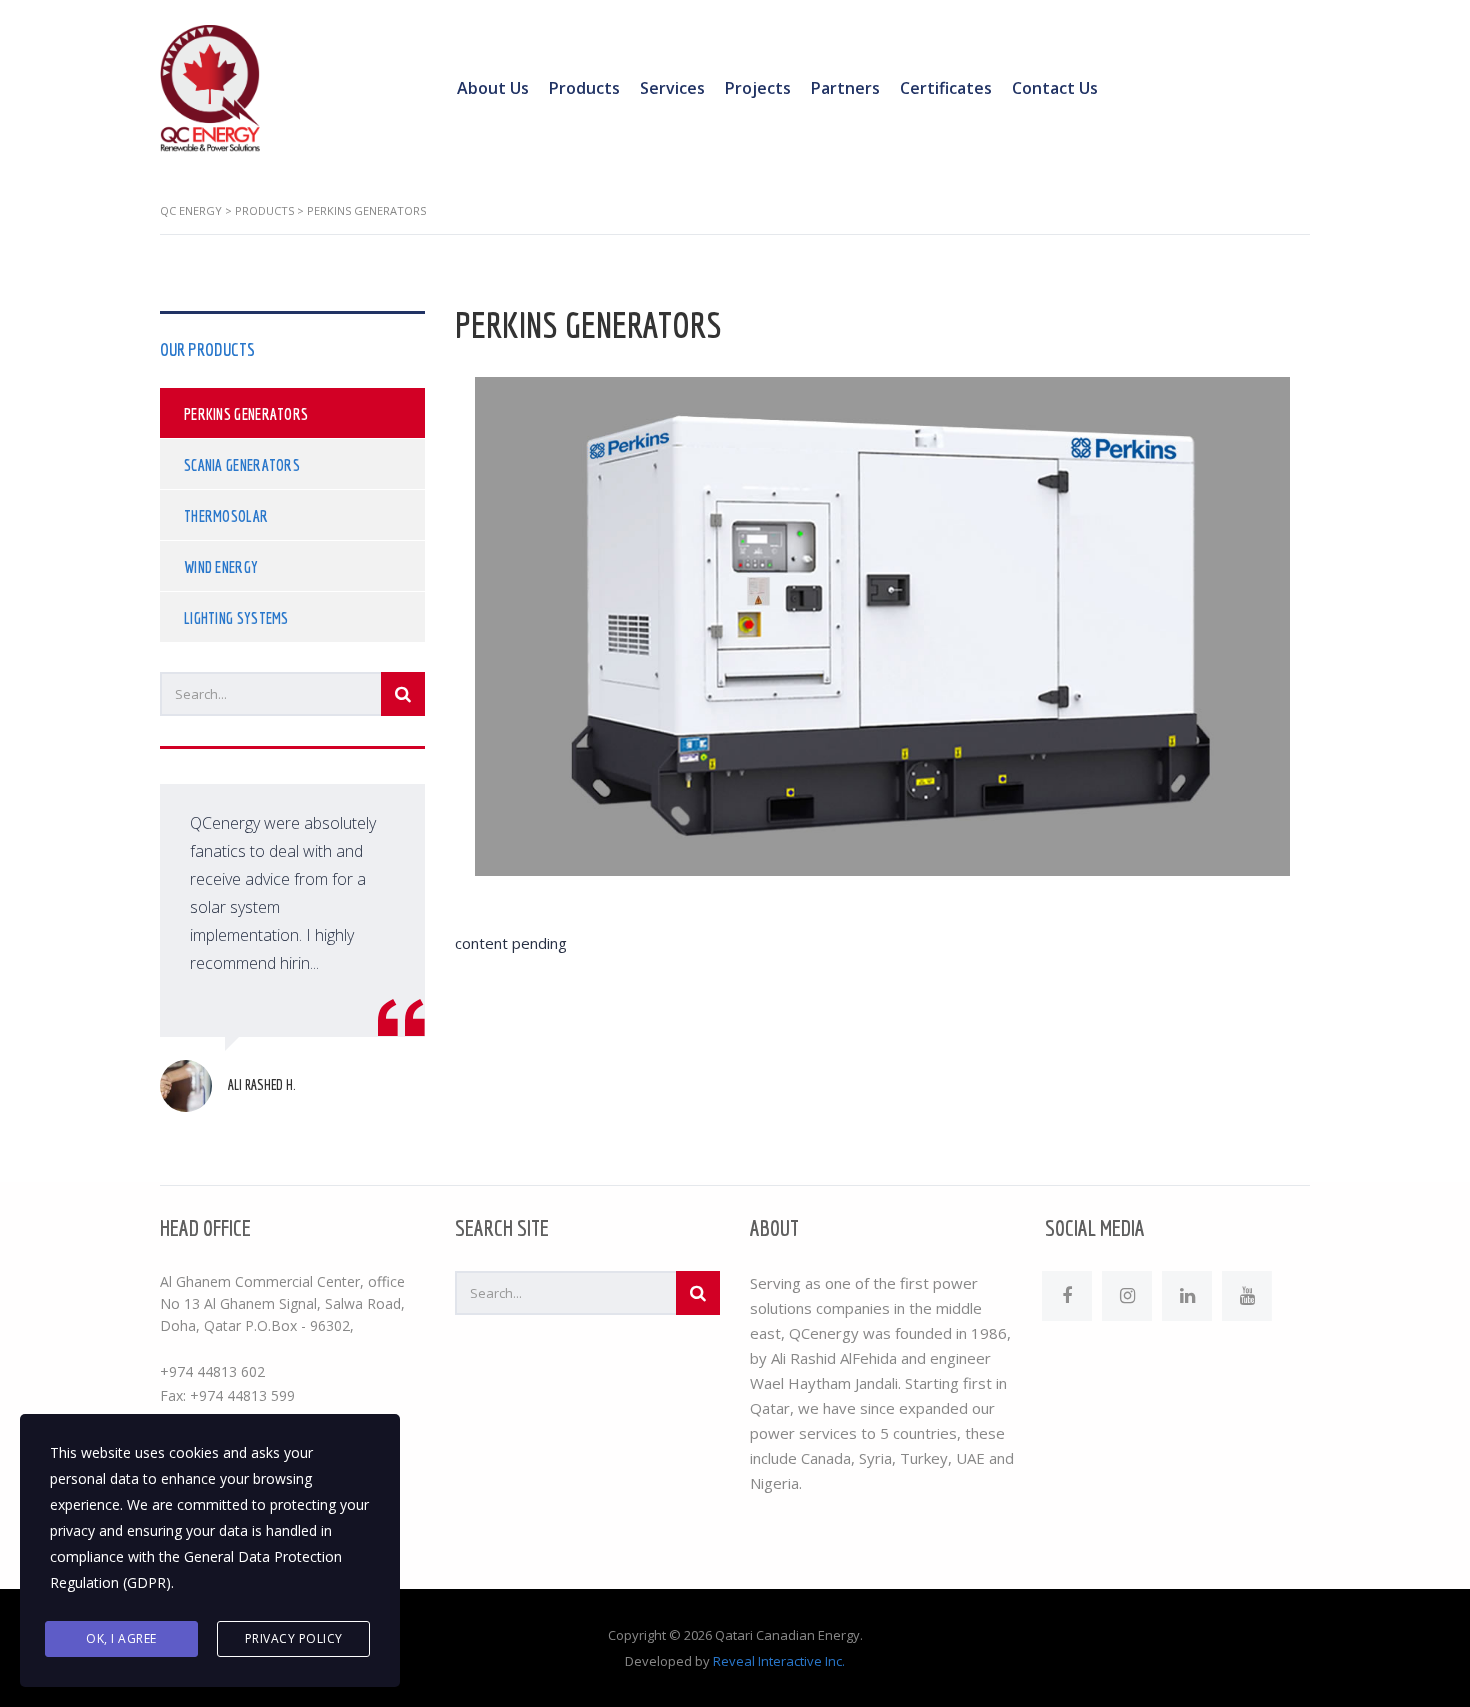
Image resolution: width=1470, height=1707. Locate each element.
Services (672, 88)
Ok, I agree (121, 1638)
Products (584, 88)
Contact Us (1055, 88)
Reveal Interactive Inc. (779, 1661)
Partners (845, 88)
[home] (210, 87)
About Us (493, 88)
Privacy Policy (294, 1638)
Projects (758, 88)
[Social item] (1067, 1296)
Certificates (946, 88)
